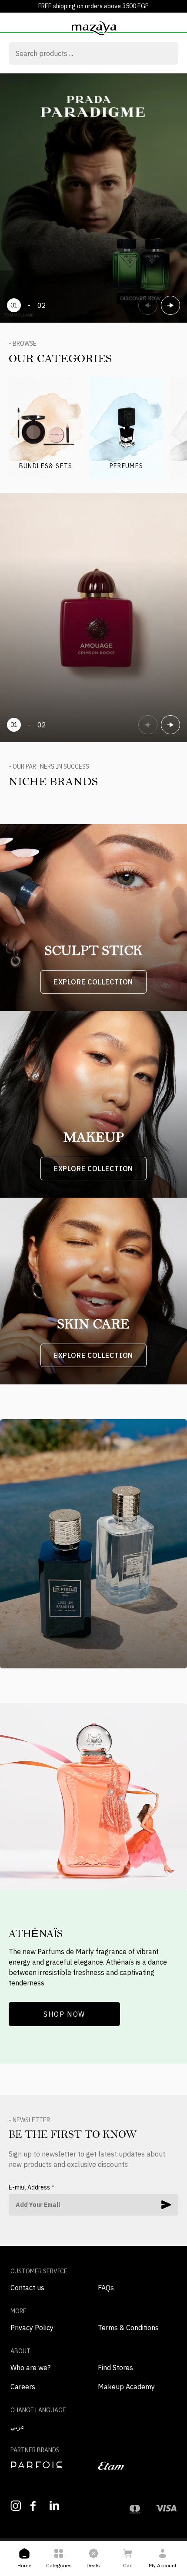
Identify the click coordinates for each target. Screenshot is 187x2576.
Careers (23, 2387)
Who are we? (30, 2368)
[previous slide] (148, 305)
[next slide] (170, 305)
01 (14, 305)
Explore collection (93, 982)
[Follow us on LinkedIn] (55, 2505)
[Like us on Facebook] (35, 2506)
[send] (166, 2205)
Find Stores (115, 2368)
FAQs (106, 2288)
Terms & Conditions (128, 2328)
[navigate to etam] (137, 2466)
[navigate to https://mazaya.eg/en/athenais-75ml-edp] (93, 1797)
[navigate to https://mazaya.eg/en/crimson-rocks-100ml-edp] (93, 618)
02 (42, 305)
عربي (17, 2427)
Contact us (27, 2288)
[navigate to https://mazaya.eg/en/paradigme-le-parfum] (93, 198)
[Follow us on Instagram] (16, 2506)
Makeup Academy (126, 2387)
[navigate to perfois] (50, 2465)
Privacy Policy (32, 2328)
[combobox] (93, 54)
